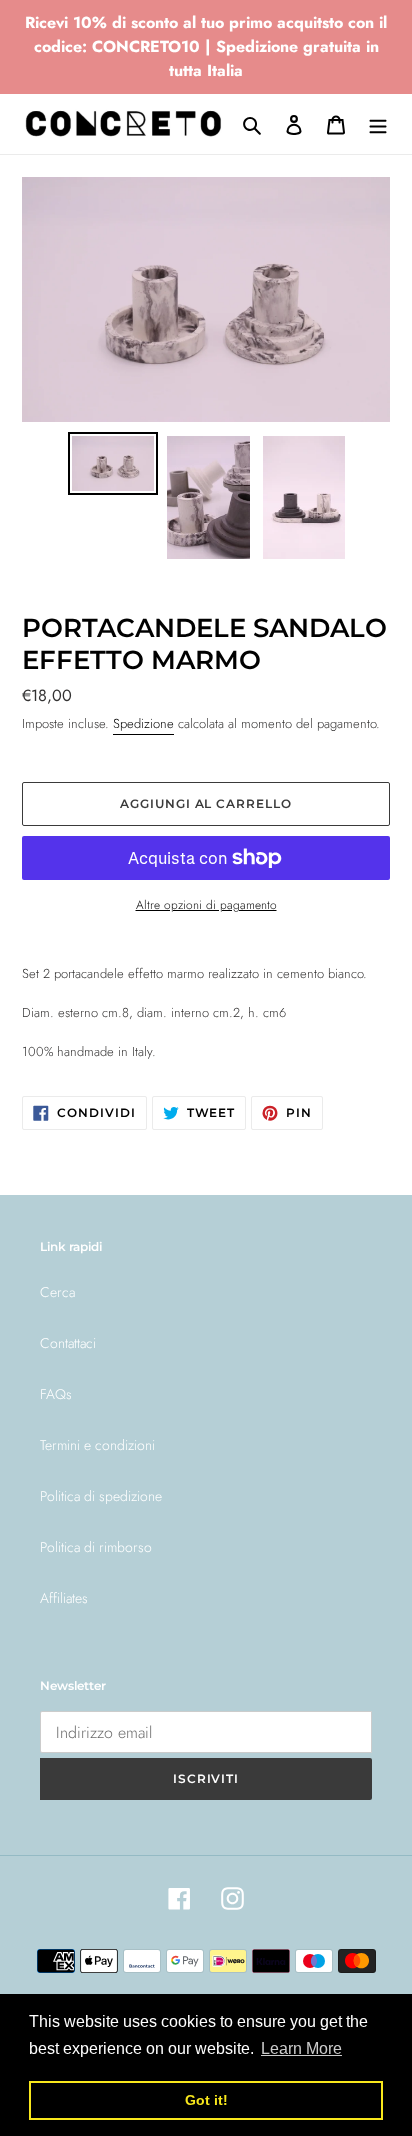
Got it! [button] (206, 2100)
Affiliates (64, 1598)
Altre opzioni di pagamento (206, 904)
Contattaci (68, 1343)
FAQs (56, 1394)
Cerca (57, 1292)
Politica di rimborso (96, 1547)
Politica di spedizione (101, 1496)
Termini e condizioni (97, 1445)
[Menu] (378, 124)
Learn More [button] (301, 2048)
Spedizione (143, 723)
